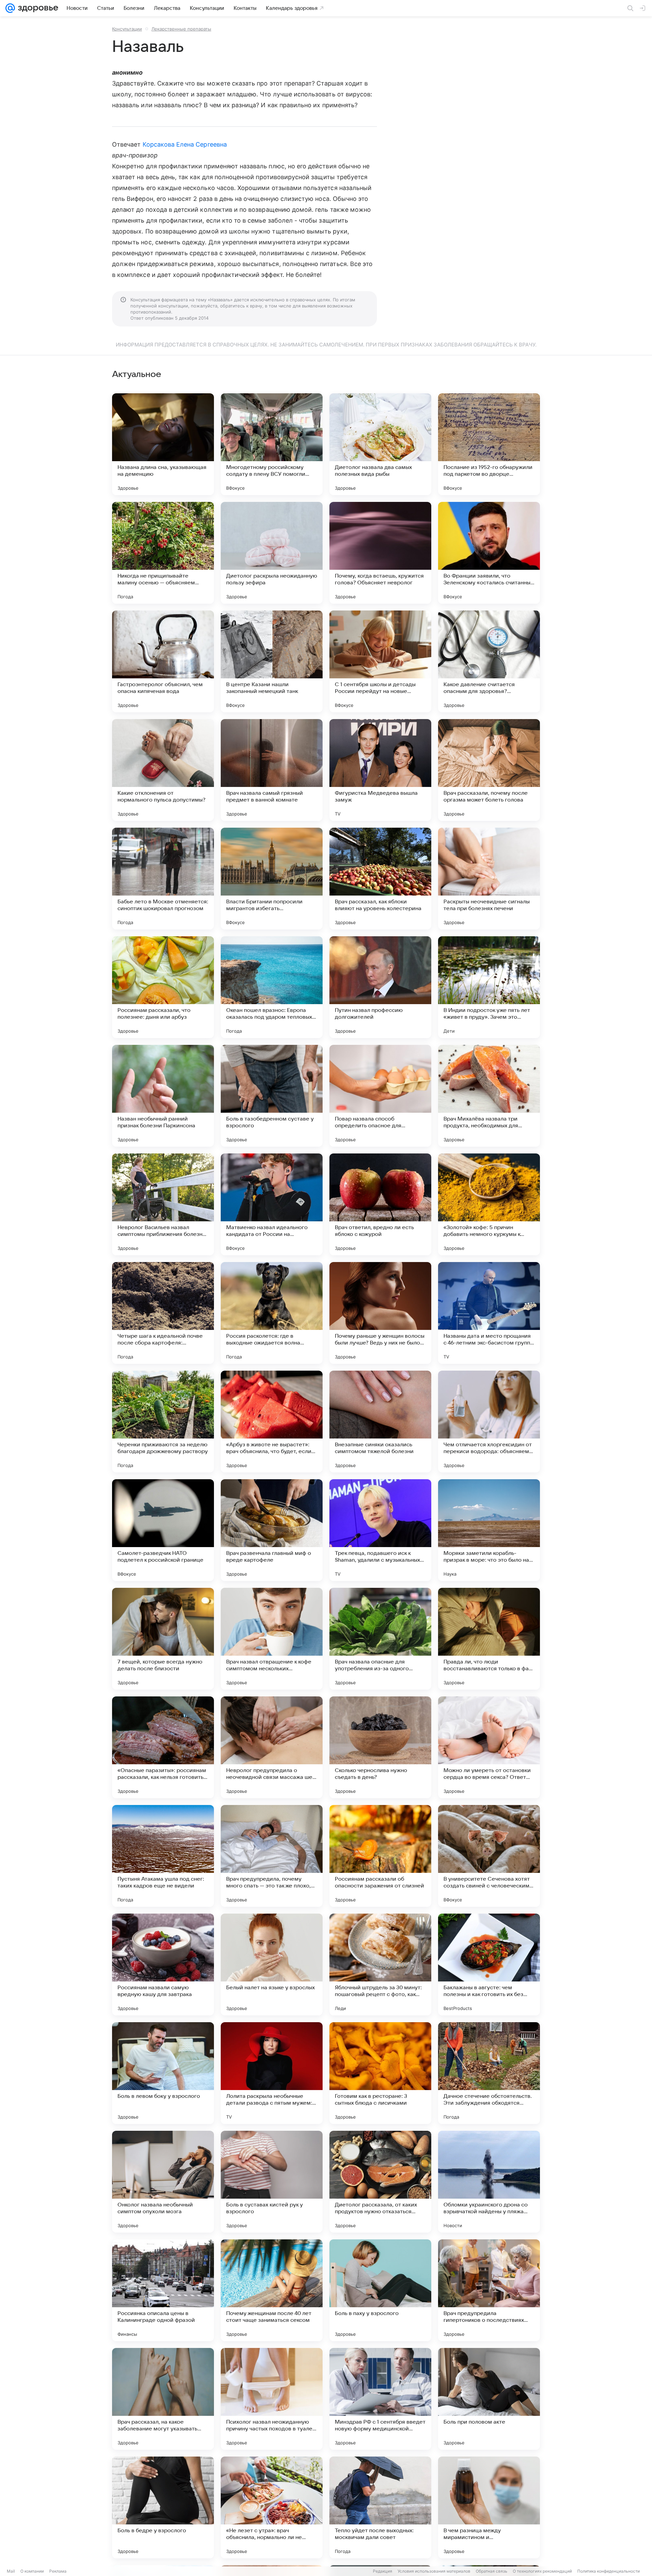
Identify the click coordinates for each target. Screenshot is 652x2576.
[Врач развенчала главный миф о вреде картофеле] (272, 1530)
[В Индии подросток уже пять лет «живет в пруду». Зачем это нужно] (489, 987)
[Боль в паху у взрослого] (380, 2290)
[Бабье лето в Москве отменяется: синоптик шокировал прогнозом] (163, 879)
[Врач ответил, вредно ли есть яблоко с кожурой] (380, 1204)
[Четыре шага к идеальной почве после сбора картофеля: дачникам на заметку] (163, 1313)
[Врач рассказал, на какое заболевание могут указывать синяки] (163, 2399)
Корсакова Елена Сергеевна (185, 144)
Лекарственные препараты (181, 29)
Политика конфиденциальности (609, 2571)
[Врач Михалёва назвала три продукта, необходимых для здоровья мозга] (489, 1096)
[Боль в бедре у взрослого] (163, 2507)
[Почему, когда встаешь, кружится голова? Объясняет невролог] (380, 553)
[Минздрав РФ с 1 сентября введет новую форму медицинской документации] (380, 2399)
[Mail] (10, 8)
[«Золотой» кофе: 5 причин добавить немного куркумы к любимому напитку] (489, 1204)
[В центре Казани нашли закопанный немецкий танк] (272, 661)
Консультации (127, 29)
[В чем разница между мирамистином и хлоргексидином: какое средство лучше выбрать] (489, 2507)
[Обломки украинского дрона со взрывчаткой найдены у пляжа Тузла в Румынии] (489, 2182)
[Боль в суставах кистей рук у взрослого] (272, 2182)
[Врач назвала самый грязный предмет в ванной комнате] (272, 770)
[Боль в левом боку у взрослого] (163, 2073)
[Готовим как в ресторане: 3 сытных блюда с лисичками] (380, 2073)
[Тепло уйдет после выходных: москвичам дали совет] (380, 2507)
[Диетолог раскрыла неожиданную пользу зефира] (272, 553)
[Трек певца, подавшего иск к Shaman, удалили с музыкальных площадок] (380, 1530)
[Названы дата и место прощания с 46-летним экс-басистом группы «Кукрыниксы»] (489, 1313)
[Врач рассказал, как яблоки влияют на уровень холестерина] (380, 879)
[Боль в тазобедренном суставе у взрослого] (272, 1096)
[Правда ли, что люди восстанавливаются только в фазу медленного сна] (489, 1639)
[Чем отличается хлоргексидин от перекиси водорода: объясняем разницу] (489, 1422)
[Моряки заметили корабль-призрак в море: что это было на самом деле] (489, 1530)
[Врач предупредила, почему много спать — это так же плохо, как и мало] (272, 1856)
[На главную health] (37, 8)
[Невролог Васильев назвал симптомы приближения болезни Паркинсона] (163, 1204)
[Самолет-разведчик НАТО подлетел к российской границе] (163, 1530)
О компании (32, 2571)
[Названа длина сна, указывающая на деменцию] (163, 444)
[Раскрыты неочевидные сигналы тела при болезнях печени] (489, 879)
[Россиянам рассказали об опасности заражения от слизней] (380, 1856)
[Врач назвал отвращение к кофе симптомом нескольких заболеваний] (272, 1639)
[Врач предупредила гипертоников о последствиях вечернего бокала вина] (489, 2290)
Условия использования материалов (434, 2571)
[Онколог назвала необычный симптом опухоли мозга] (163, 2182)
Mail (11, 2571)
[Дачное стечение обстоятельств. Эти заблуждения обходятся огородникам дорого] (489, 2073)
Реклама (58, 2571)
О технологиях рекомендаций (542, 2571)
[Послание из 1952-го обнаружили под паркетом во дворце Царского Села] (489, 444)
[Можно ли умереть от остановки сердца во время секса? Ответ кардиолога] (489, 1747)
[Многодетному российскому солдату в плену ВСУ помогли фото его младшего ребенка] (272, 444)
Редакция (383, 2571)
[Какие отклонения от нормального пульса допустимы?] (163, 770)
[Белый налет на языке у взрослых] (272, 1964)
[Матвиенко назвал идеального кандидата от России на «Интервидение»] (272, 1204)
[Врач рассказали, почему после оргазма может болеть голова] (489, 770)
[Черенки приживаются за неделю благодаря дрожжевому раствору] (163, 1422)
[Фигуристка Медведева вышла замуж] (380, 770)
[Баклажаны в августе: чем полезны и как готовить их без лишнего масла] (489, 1964)
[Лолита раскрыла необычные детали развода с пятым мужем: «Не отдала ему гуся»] (272, 2073)
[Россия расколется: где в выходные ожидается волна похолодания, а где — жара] (272, 1313)
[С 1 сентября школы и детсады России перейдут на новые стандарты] (380, 661)
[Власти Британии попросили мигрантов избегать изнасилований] (272, 879)
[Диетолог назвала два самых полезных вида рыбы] (380, 444)
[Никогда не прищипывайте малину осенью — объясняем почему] (163, 553)
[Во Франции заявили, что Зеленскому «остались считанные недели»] (489, 553)
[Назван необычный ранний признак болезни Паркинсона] (163, 1096)
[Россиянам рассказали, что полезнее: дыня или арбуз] (163, 987)
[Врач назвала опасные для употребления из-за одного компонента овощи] (380, 1639)
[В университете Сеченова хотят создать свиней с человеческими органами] (489, 1856)
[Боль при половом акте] (489, 2399)
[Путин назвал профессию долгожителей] (380, 987)
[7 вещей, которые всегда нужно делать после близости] (163, 1639)
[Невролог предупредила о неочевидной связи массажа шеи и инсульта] (272, 1747)
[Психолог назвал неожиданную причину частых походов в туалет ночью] (272, 2399)
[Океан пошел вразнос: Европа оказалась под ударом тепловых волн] (272, 987)
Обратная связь (492, 2571)
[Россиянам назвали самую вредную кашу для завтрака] (163, 1964)
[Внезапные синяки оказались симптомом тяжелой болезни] (380, 1422)
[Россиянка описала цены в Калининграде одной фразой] (163, 2290)
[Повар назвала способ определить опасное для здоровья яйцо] (380, 1096)
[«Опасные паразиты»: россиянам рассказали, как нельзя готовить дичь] (163, 1747)
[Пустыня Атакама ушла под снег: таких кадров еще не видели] (163, 1856)
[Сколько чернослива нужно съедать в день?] (380, 1747)
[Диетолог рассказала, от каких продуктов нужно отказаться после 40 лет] (380, 2182)
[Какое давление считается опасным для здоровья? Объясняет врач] (489, 661)
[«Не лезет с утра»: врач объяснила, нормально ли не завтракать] (272, 2507)
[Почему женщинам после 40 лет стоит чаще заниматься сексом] (272, 2290)
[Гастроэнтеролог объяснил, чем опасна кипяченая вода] (163, 661)
